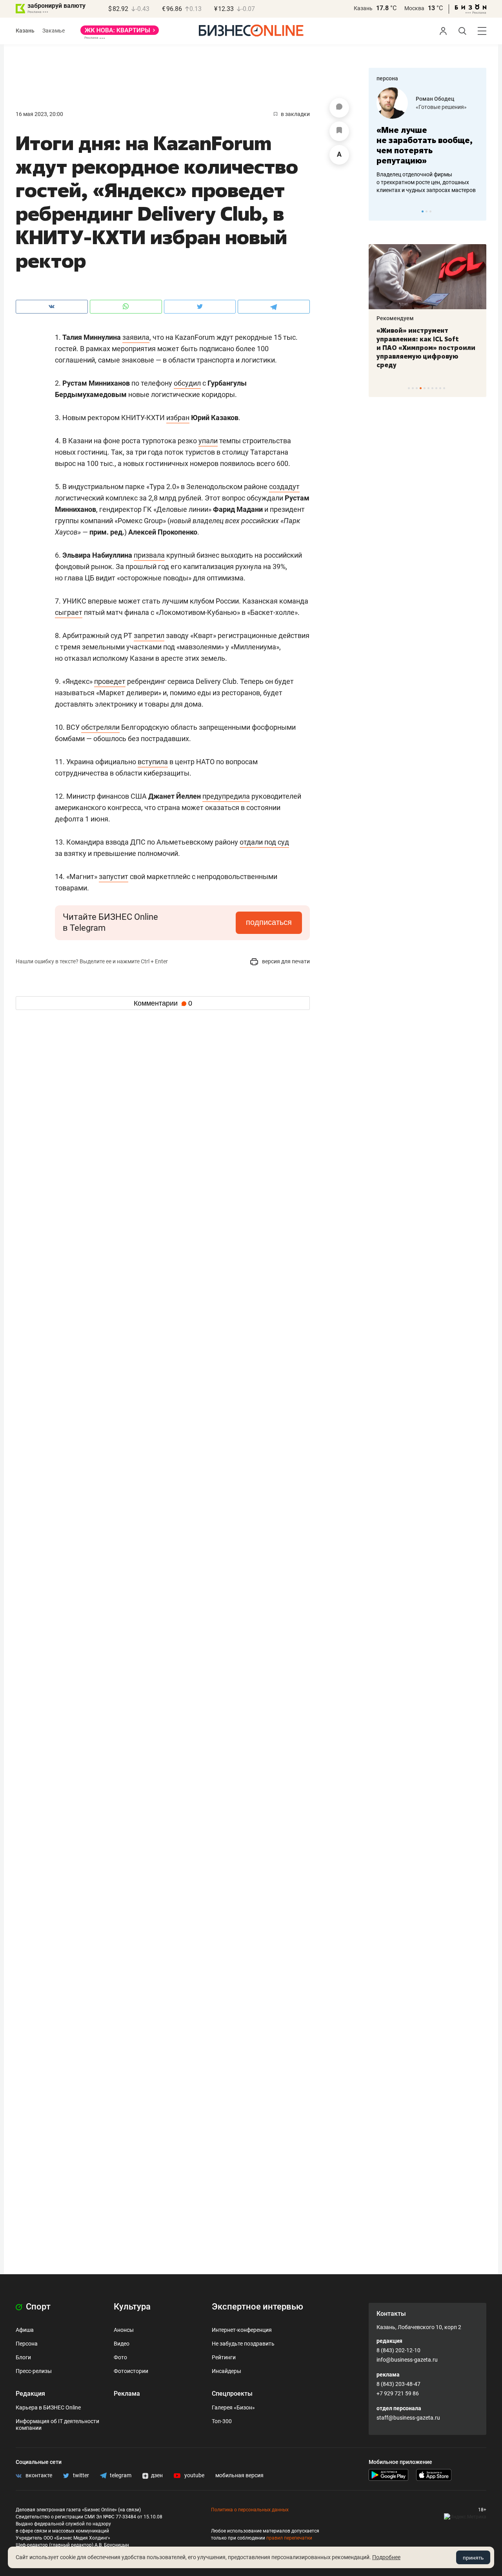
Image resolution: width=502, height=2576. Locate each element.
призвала (149, 555)
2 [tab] (427, 211)
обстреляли (100, 727)
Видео (122, 2344)
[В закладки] (339, 131)
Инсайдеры (226, 2371)
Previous (380, 211)
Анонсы (124, 2330)
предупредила (226, 796)
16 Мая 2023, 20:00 (39, 114)
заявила (136, 337)
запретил (149, 635)
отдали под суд (264, 842)
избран (178, 418)
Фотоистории (131, 2371)
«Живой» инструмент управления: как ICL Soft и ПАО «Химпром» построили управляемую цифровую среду (426, 348)
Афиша (25, 2330)
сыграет (69, 612)
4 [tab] (421, 388)
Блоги (23, 2357)
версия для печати (285, 961)
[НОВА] (120, 33)
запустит (114, 876)
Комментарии (163, 1003)
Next (478, 211)
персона (387, 78)
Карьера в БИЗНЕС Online (48, 2407)
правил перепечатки (289, 2538)
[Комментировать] (339, 108)
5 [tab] (425, 388)
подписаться (269, 922)
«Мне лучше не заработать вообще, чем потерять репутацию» (425, 145)
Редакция (30, 2394)
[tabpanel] (427, 141)
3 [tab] (430, 211)
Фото (120, 2357)
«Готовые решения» (441, 107)
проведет (110, 681)
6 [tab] (428, 388)
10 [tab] (444, 388)
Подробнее (386, 2557)
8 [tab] (436, 388)
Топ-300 (222, 2421)
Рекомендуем (395, 318)
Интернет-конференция (242, 2330)
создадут (284, 487)
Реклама (127, 2394)
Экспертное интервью (257, 2307)
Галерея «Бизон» (233, 2407)
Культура (132, 2307)
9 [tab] (440, 388)
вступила (153, 762)
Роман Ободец (435, 99)
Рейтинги (224, 2357)
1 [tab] (423, 211)
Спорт (37, 2307)
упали (208, 441)
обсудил (187, 383)
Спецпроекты (232, 2394)
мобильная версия (239, 2475)
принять (473, 2558)
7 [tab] (432, 388)
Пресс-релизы (34, 2371)
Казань (363, 8)
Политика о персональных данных (250, 2510)
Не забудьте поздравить (243, 2344)
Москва (414, 8)
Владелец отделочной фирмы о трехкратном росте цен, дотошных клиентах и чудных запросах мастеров (426, 182)
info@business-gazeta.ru (407, 2360)
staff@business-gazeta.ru (408, 2418)
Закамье (54, 31)
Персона (27, 2344)
